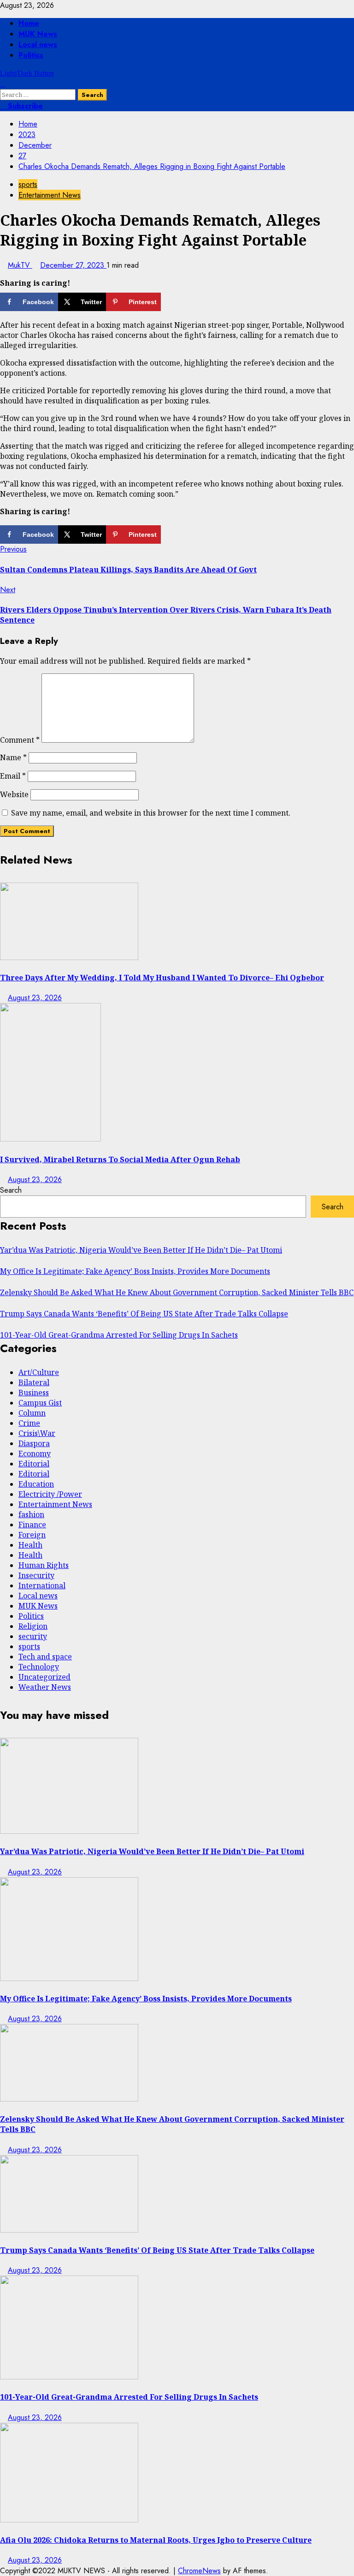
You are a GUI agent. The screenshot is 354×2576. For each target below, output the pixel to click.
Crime (29, 1423)
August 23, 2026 (35, 998)
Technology (39, 1667)
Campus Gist (40, 1403)
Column (32, 1413)
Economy (35, 1453)
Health (30, 1545)
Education (36, 1484)
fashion (31, 1514)
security (33, 1636)
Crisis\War (37, 1433)
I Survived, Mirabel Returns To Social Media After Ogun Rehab (120, 1159)
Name (13, 757)
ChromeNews (199, 2571)
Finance (32, 1525)
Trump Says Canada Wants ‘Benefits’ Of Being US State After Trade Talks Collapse (144, 1314)
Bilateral (34, 1382)
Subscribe (24, 106)
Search (11, 1190)
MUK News (38, 34)
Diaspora (34, 1443)
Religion (33, 1626)
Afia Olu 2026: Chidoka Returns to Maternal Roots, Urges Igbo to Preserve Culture (156, 2540)
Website (14, 794)
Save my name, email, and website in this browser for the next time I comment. (151, 813)
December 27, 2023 (73, 265)
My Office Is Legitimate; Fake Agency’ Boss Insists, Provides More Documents (135, 1271)
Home (29, 23)
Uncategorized (44, 1677)
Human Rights (44, 1565)
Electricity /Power (50, 1494)
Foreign (32, 1535)
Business (34, 1393)
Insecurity (36, 1575)
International (42, 1585)
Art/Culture (39, 1372)
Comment (20, 740)
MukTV (20, 265)
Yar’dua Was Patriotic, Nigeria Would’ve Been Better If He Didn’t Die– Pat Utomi (141, 1250)
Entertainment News (50, 195)
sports (28, 184)
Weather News (45, 1687)
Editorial (34, 1464)
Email (13, 776)
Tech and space (45, 1657)
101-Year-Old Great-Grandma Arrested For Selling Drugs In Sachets (119, 1335)
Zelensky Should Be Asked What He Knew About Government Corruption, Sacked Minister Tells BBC (177, 1292)
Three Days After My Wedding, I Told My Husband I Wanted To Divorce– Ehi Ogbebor (162, 978)
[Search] (3, 84)
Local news (38, 45)
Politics (31, 55)
